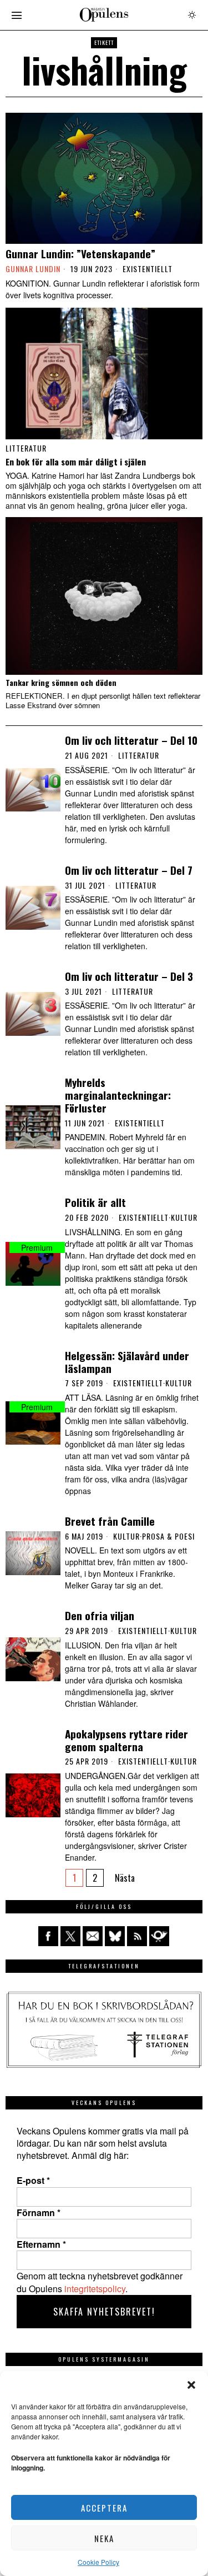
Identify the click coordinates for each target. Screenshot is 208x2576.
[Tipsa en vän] (93, 1936)
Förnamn (39, 2213)
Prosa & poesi (168, 1536)
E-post (33, 2181)
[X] (70, 1936)
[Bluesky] (115, 1936)
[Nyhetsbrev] (159, 1936)
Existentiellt (148, 269)
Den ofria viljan (100, 1615)
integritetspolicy (95, 2289)
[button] (191, 2385)
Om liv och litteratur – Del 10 (131, 740)
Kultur (184, 1217)
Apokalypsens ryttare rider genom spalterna (126, 1740)
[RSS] (137, 1936)
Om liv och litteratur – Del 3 (129, 976)
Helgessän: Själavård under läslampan (127, 1362)
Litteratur (26, 448)
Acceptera (104, 2508)
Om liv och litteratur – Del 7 (129, 870)
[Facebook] (48, 1936)
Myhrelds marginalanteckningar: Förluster (118, 1095)
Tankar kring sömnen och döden (61, 683)
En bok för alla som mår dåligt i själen (76, 462)
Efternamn (41, 2244)
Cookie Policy (98, 2562)
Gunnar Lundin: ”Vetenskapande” (80, 254)
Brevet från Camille (110, 1521)
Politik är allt (95, 1202)
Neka (104, 2538)
